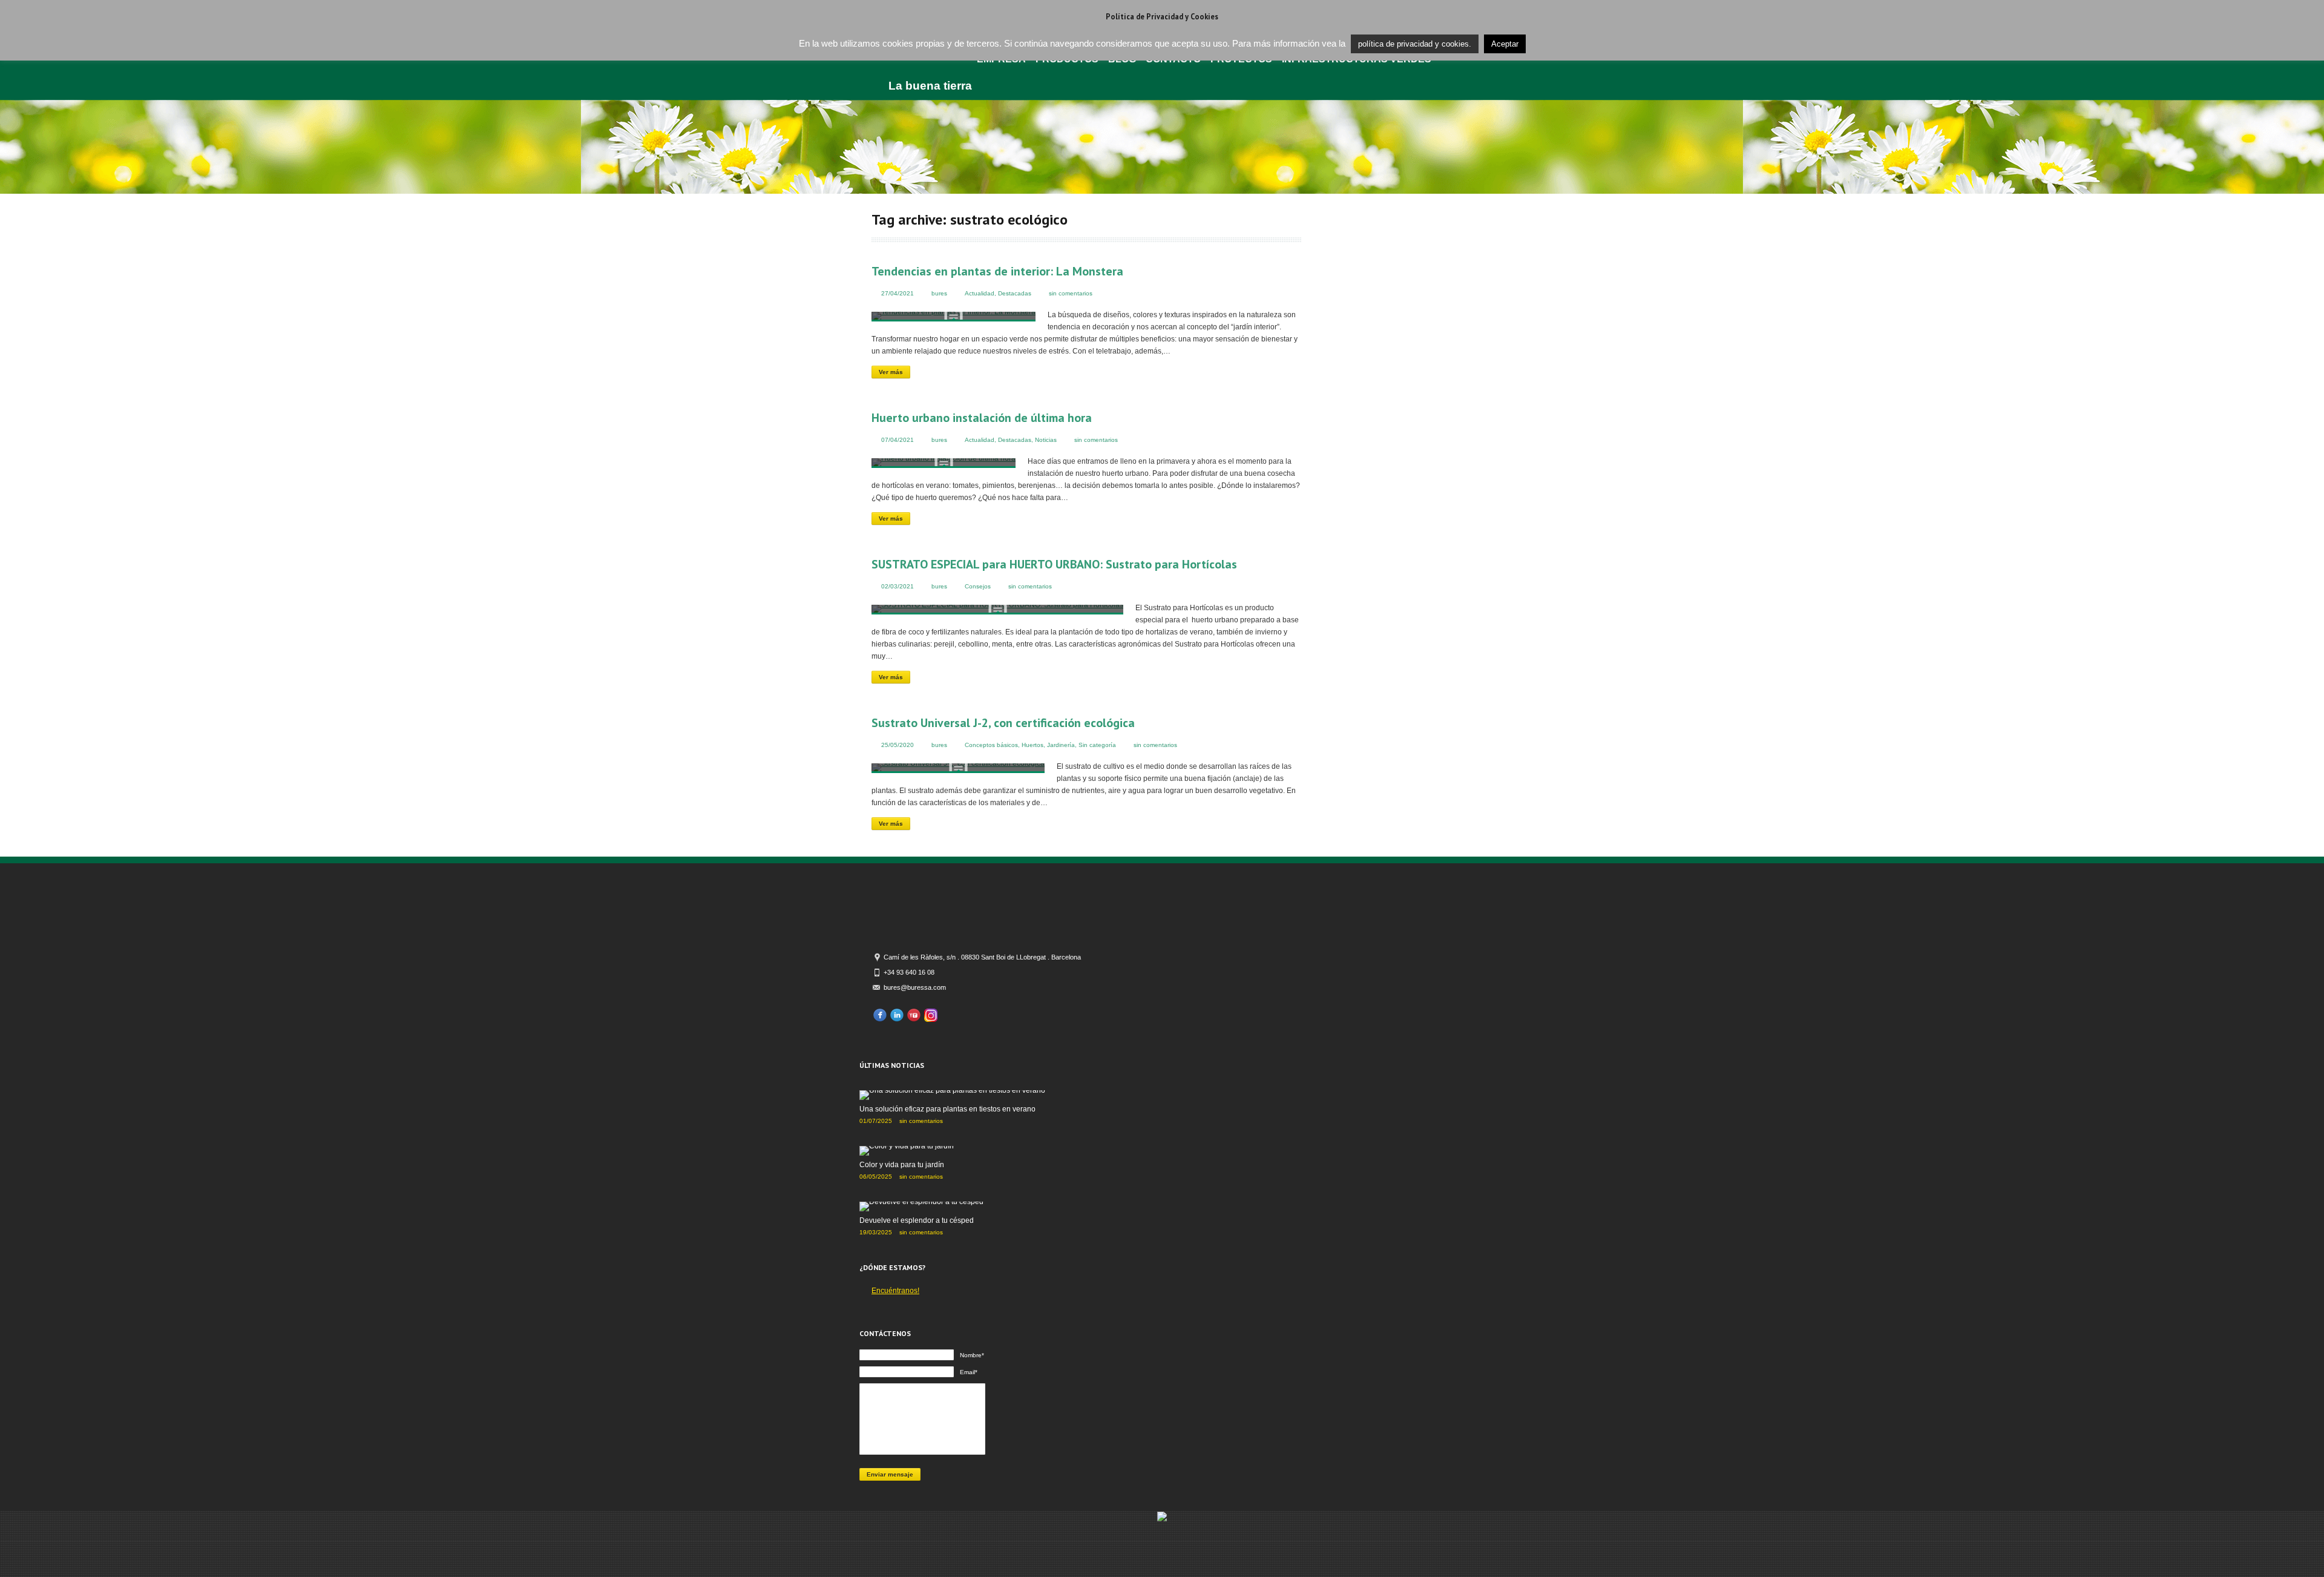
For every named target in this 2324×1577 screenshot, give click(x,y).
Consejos (978, 586)
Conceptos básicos (991, 745)
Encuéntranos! (895, 1291)
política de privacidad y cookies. (1415, 44)
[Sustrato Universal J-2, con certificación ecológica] (958, 768)
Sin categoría (1097, 745)
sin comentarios (1071, 293)
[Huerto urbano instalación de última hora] (944, 463)
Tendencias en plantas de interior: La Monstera (997, 271)
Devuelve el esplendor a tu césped (917, 1220)
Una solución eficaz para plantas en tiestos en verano (947, 1109)
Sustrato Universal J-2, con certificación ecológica (1003, 723)
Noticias (1046, 440)
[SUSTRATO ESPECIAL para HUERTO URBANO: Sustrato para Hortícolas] (997, 610)
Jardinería (1061, 745)
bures (939, 293)
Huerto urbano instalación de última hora (982, 418)
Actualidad (980, 293)
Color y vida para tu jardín (902, 1165)
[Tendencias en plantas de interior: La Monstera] (954, 317)
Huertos (1032, 745)
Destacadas (1015, 293)
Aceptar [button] (1505, 44)
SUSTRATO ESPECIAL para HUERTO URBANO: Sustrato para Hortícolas (1054, 564)
